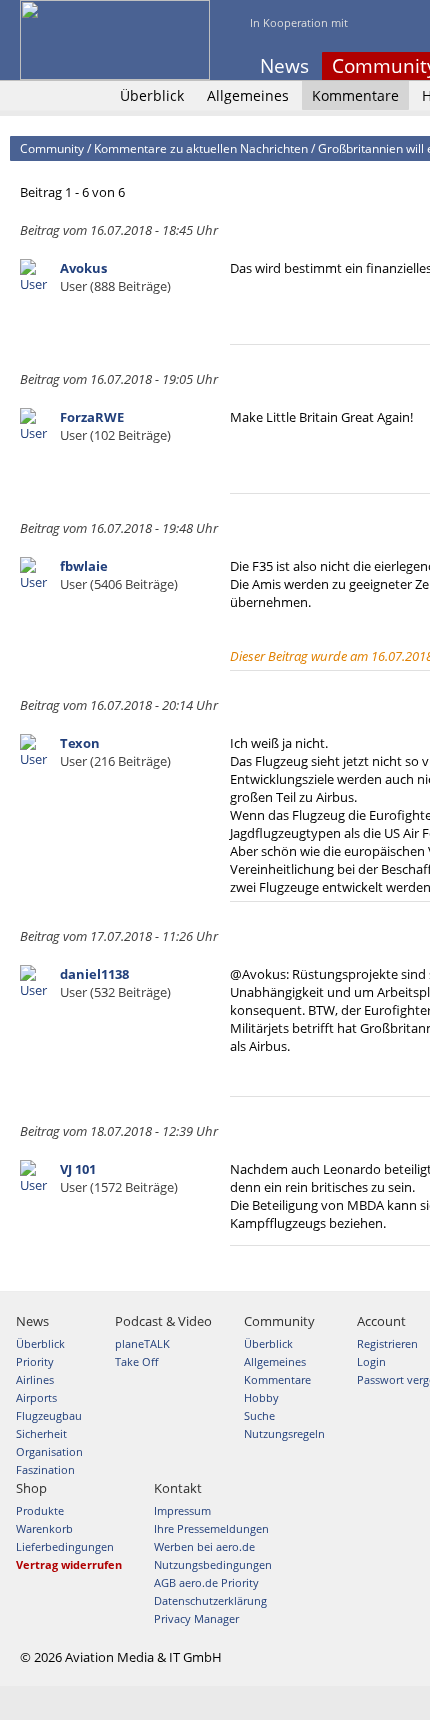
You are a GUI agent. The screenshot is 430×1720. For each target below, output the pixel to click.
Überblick (152, 95)
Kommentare (355, 95)
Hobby (261, 1397)
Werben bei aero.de (204, 1546)
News (284, 66)
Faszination (45, 1469)
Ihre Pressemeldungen (211, 1528)
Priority (35, 1361)
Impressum (182, 1510)
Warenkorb (44, 1528)
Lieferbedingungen (65, 1546)
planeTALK (142, 1343)
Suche (259, 1415)
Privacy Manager (196, 1618)
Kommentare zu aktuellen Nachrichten (201, 148)
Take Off (136, 1361)
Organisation (49, 1451)
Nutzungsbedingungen (213, 1564)
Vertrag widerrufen (69, 1564)
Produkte (40, 1510)
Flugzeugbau (49, 1415)
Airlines (35, 1379)
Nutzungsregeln (284, 1433)
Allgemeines (248, 95)
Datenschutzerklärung (210, 1600)
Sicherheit (41, 1433)
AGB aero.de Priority (206, 1582)
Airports (36, 1397)
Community (52, 148)
